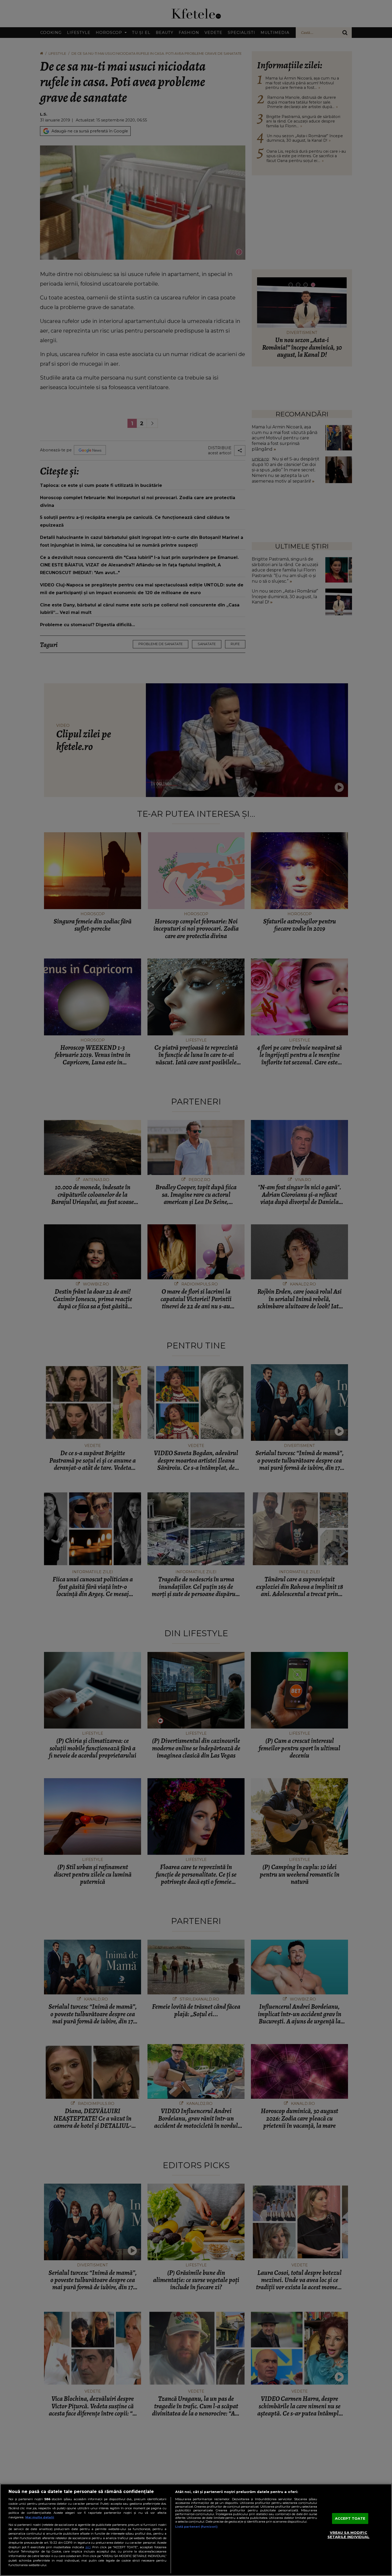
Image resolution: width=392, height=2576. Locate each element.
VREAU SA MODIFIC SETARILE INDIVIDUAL (348, 2535)
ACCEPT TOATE (350, 2518)
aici (88, 2547)
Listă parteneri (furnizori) (196, 2527)
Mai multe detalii (40, 2517)
